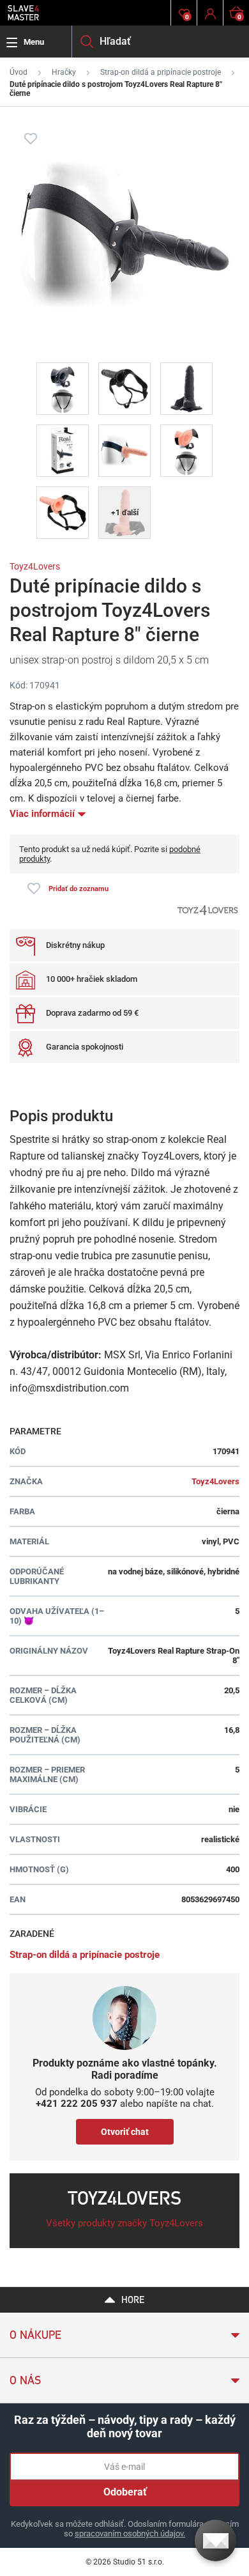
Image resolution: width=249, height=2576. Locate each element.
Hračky (64, 72)
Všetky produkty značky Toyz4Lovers (124, 2223)
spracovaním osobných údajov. (130, 2533)
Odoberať (125, 2492)
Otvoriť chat (125, 2132)
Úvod (19, 72)
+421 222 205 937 (77, 2104)
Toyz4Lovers (35, 566)
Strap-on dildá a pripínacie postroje (161, 72)
